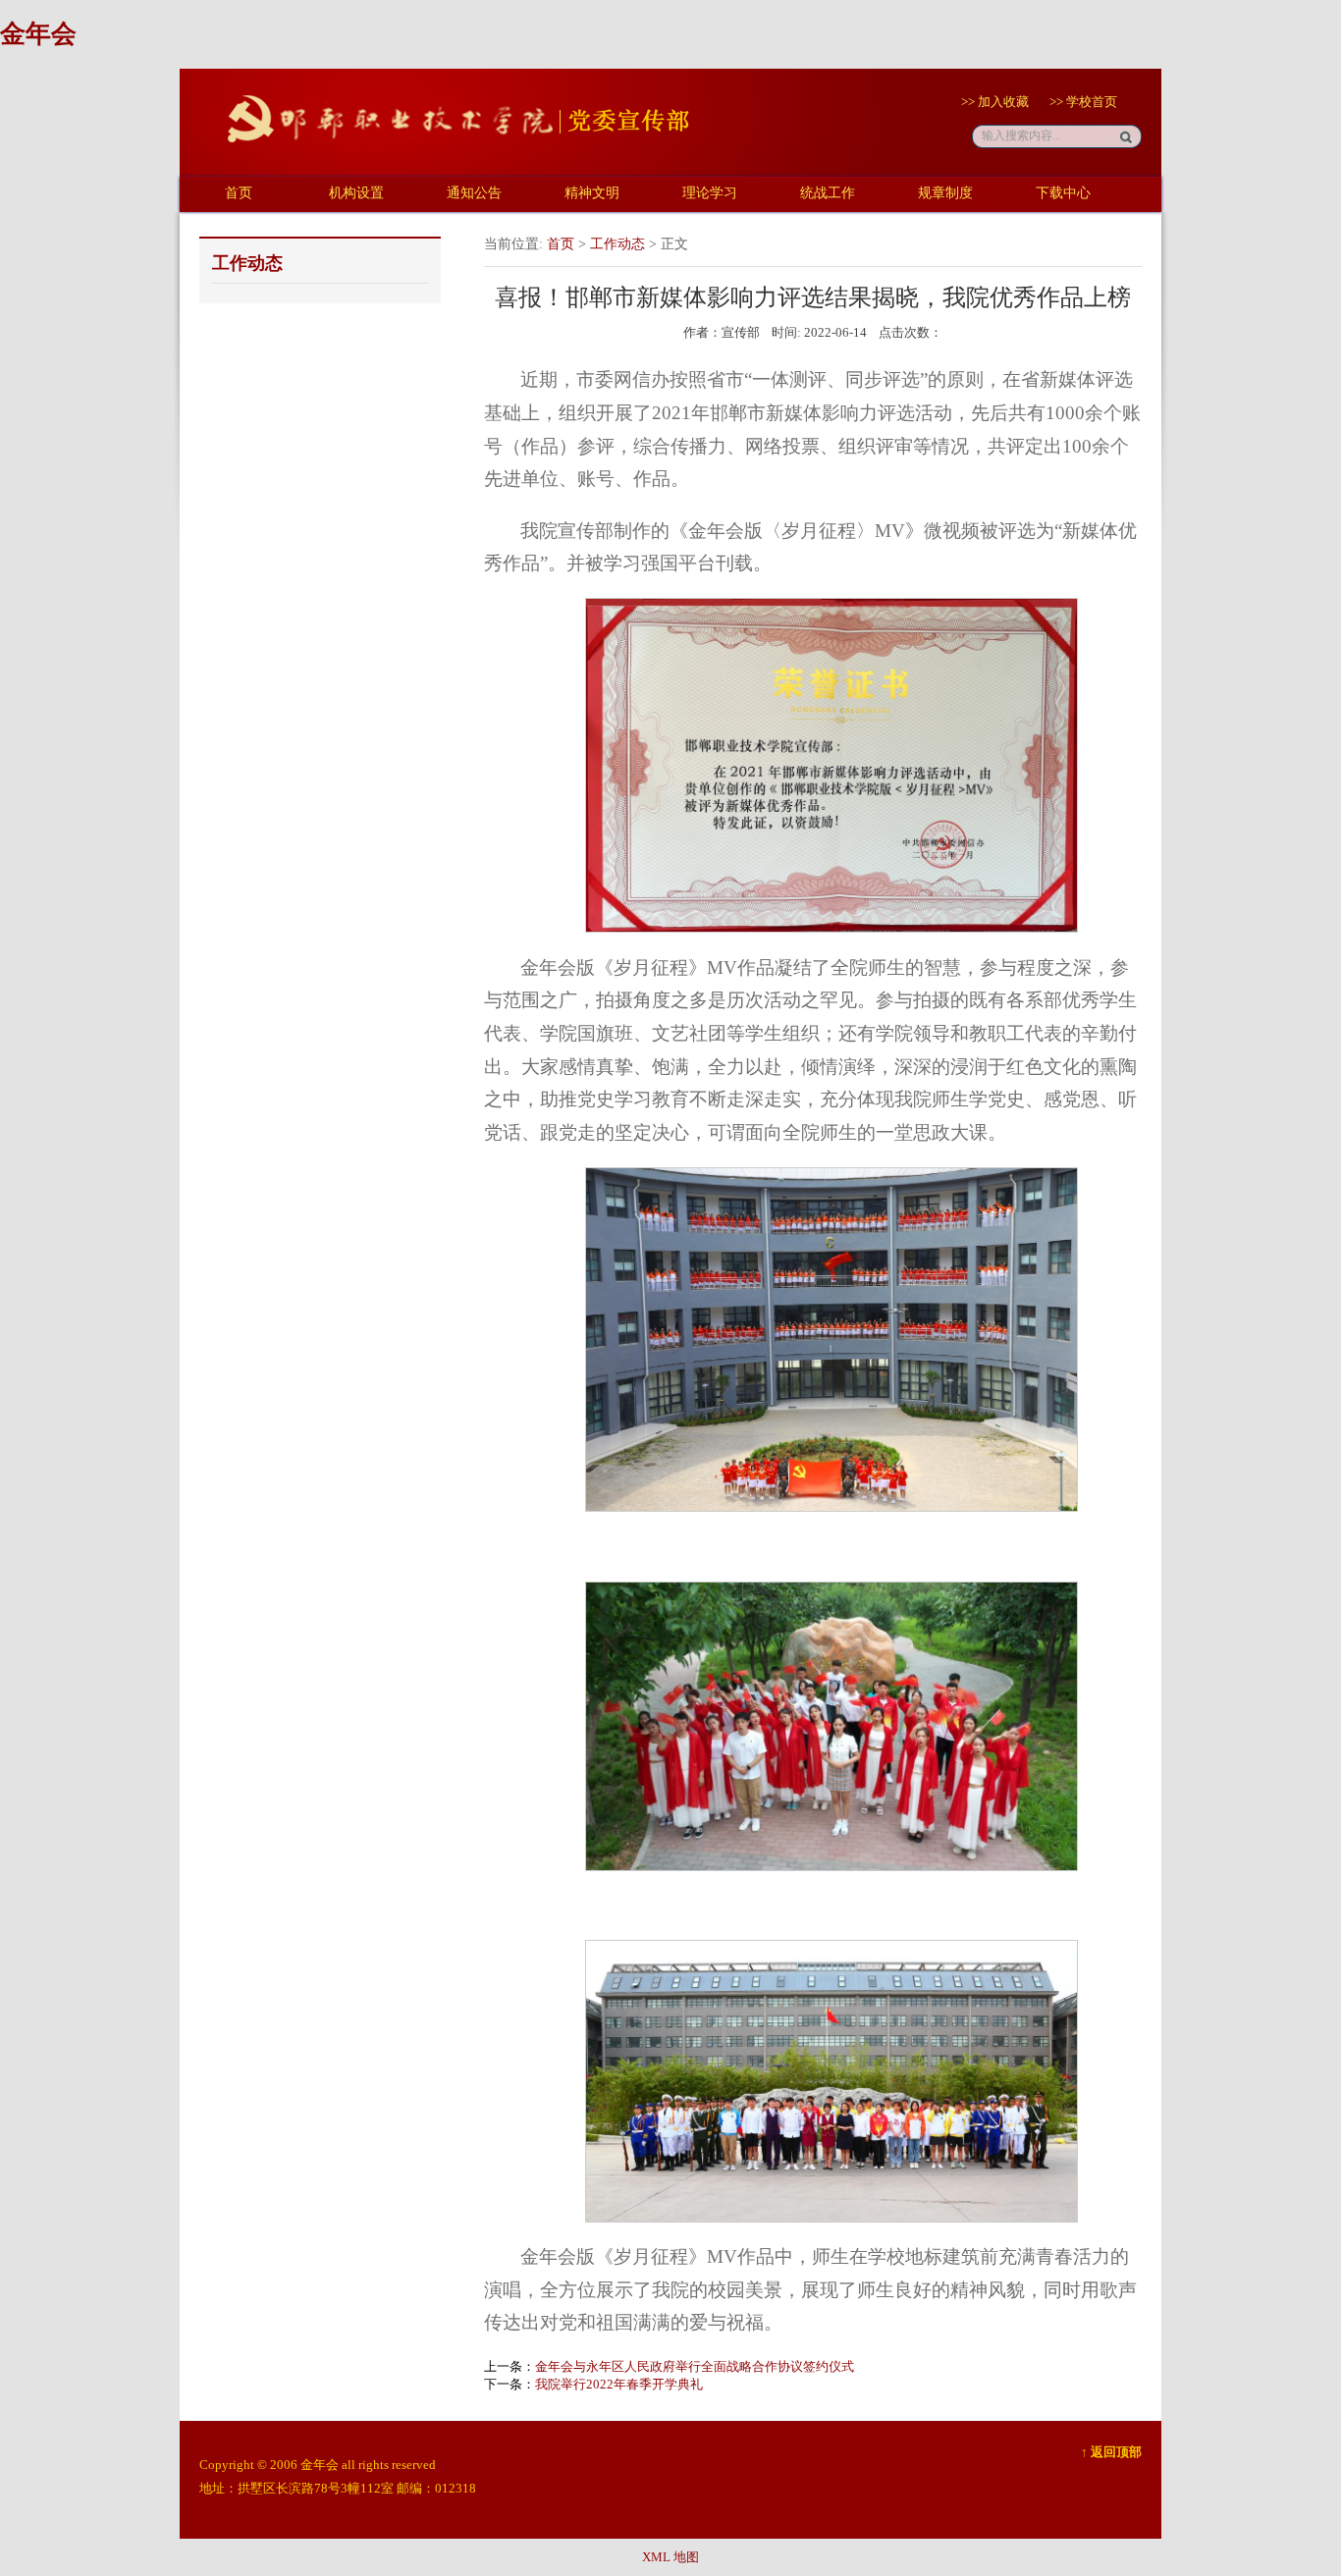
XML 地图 (670, 2557)
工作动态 (617, 244)
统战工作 (828, 193)
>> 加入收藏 (995, 102)
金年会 (38, 34)
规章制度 (945, 193)
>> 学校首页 (1083, 102)
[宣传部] (445, 153)
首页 (239, 193)
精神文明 (592, 193)
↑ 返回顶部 (1111, 2452)
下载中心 (1063, 193)
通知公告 (474, 193)
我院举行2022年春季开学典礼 (619, 2384)
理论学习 (710, 193)
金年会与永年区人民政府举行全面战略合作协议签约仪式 (695, 2366)
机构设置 (356, 193)
